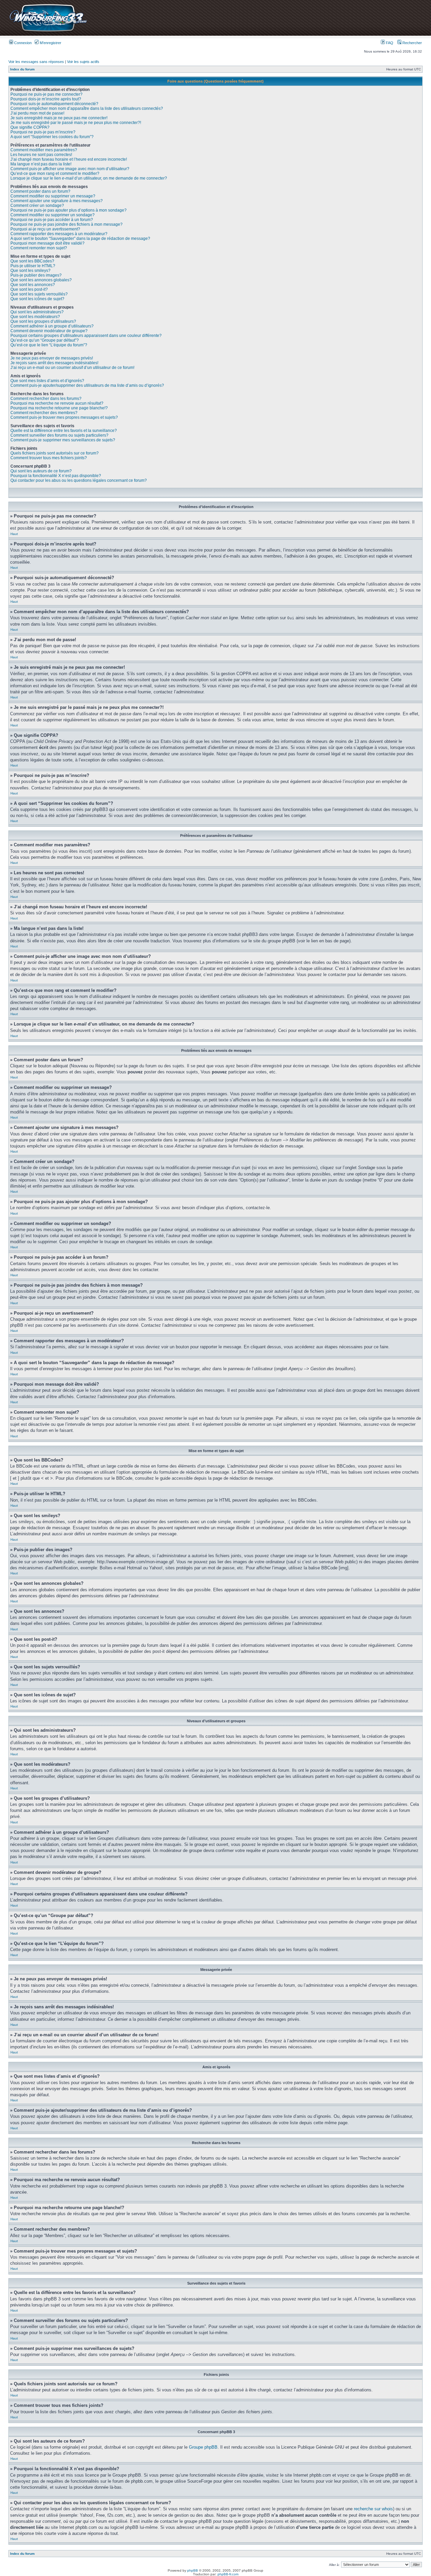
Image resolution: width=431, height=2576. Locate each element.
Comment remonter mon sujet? (39, 248)
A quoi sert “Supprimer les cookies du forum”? (52, 137)
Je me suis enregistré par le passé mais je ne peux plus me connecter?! (76, 123)
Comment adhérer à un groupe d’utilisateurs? (52, 326)
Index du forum (22, 69)
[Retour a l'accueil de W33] (48, 32)
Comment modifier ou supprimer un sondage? (53, 215)
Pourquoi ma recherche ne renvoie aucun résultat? (57, 403)
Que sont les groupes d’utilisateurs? (43, 321)
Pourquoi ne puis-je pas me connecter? (46, 94)
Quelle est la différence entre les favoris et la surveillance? (64, 431)
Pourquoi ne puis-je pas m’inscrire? (43, 132)
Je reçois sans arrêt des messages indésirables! (54, 363)
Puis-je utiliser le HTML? (33, 266)
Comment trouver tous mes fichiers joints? (49, 458)
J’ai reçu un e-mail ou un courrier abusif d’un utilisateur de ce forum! (72, 368)
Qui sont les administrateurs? (37, 312)
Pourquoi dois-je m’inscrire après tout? (46, 99)
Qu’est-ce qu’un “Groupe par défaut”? (45, 340)
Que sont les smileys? (30, 271)
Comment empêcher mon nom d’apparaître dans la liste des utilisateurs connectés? (87, 108)
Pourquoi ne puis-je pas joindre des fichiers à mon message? (67, 224)
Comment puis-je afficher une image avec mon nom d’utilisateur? (70, 169)
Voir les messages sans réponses (36, 62)
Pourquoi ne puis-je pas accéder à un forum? (52, 220)
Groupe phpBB (203, 2447)
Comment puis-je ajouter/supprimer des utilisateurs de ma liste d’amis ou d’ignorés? (87, 385)
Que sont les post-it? (29, 289)
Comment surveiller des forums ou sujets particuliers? (59, 435)
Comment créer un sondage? (37, 206)
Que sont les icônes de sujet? (37, 299)
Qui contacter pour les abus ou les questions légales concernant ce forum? (79, 480)
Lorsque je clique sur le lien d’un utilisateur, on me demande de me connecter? (89, 178)
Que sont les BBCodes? (32, 261)
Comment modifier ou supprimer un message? (53, 196)
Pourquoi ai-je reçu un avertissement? (45, 229)
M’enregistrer (50, 43)
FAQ (389, 43)
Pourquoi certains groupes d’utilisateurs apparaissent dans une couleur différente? (86, 336)
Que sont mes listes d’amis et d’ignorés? (47, 381)
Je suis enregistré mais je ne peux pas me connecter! (59, 118)
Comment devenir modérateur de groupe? (49, 331)
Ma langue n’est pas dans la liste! (41, 164)
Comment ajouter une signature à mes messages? (57, 201)
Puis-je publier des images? (36, 275)
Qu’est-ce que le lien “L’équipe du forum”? (49, 345)
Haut (14, 534)
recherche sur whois (373, 2509)
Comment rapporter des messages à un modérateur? (59, 234)
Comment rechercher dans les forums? (46, 399)
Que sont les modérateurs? (35, 317)
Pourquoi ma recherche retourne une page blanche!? (59, 408)
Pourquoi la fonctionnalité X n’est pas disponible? (56, 476)
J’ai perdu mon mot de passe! (37, 113)
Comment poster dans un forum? (40, 191)
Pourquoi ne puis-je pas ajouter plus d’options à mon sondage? (69, 210)
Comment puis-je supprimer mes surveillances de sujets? (63, 440)
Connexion (22, 43)
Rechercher (412, 43)
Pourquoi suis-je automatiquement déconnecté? (54, 104)
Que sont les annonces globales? (41, 280)
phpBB (193, 2570)
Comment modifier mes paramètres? (44, 150)
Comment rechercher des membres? (44, 413)
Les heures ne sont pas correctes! (41, 155)
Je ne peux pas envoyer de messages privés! (52, 358)
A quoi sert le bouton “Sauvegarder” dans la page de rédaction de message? (80, 239)
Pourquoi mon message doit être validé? (47, 243)
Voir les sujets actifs (83, 62)
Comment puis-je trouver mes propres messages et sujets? (64, 417)
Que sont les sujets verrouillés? (39, 294)
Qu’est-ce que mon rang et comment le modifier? (55, 174)
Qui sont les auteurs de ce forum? (41, 471)
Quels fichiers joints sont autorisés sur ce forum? (55, 453)
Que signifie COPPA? (30, 127)
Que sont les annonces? (33, 285)
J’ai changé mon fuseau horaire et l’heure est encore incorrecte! (69, 159)
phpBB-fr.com (228, 2574)
